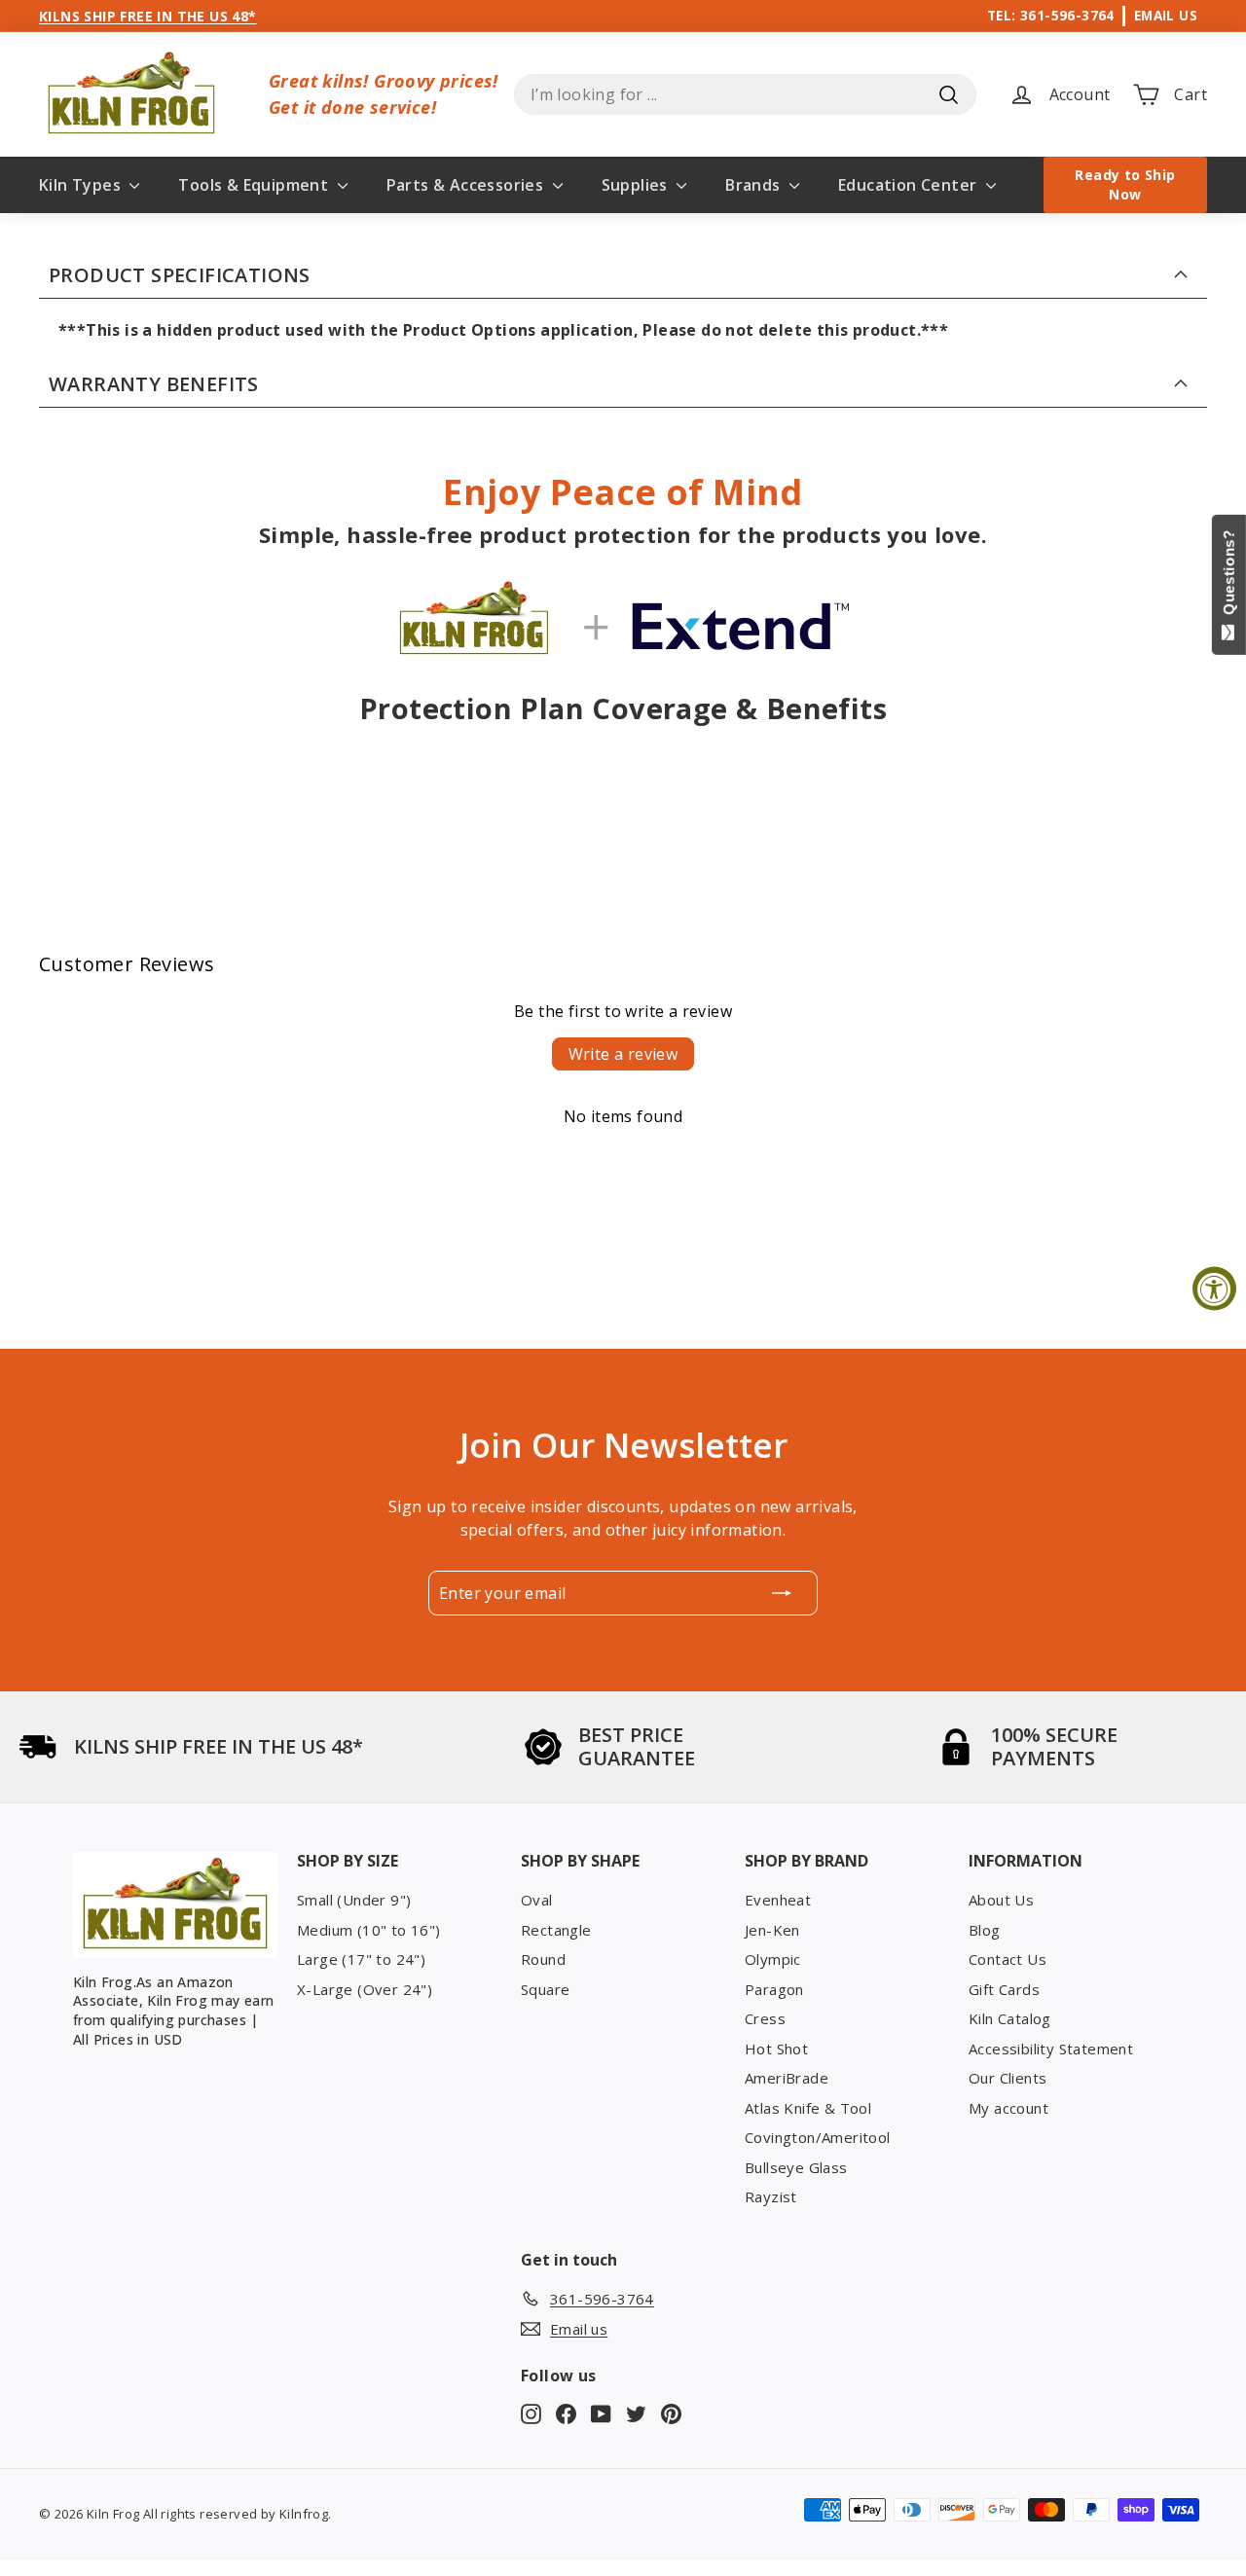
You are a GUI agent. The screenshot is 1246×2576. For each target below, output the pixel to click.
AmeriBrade (787, 2078)
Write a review (623, 1054)
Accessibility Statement (1051, 2049)
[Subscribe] (782, 1593)
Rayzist (771, 2196)
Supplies (637, 185)
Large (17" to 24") (361, 1959)
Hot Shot (776, 2049)
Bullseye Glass (796, 2167)
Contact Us (1008, 1959)
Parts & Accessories (467, 185)
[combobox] (745, 94)
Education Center (910, 185)
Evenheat (778, 1900)
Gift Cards (1004, 1989)
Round (543, 1959)
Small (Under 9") (354, 1900)
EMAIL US (1166, 15)
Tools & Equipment (255, 185)
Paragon (774, 1989)
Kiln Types (82, 185)
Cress (765, 2018)
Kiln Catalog (1010, 2018)
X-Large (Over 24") (365, 1989)
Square (545, 1989)
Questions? (1229, 577)
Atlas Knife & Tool (808, 2108)
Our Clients (1008, 2078)
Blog (985, 1930)
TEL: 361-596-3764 (1051, 15)
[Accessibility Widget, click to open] (1214, 1288)
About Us (1001, 1900)
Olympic (773, 1959)
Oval (537, 1900)
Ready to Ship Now (1125, 184)
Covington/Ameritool (818, 2137)
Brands (755, 185)
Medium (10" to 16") (369, 1930)
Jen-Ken (772, 1930)
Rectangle (556, 1930)
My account (1008, 2108)
